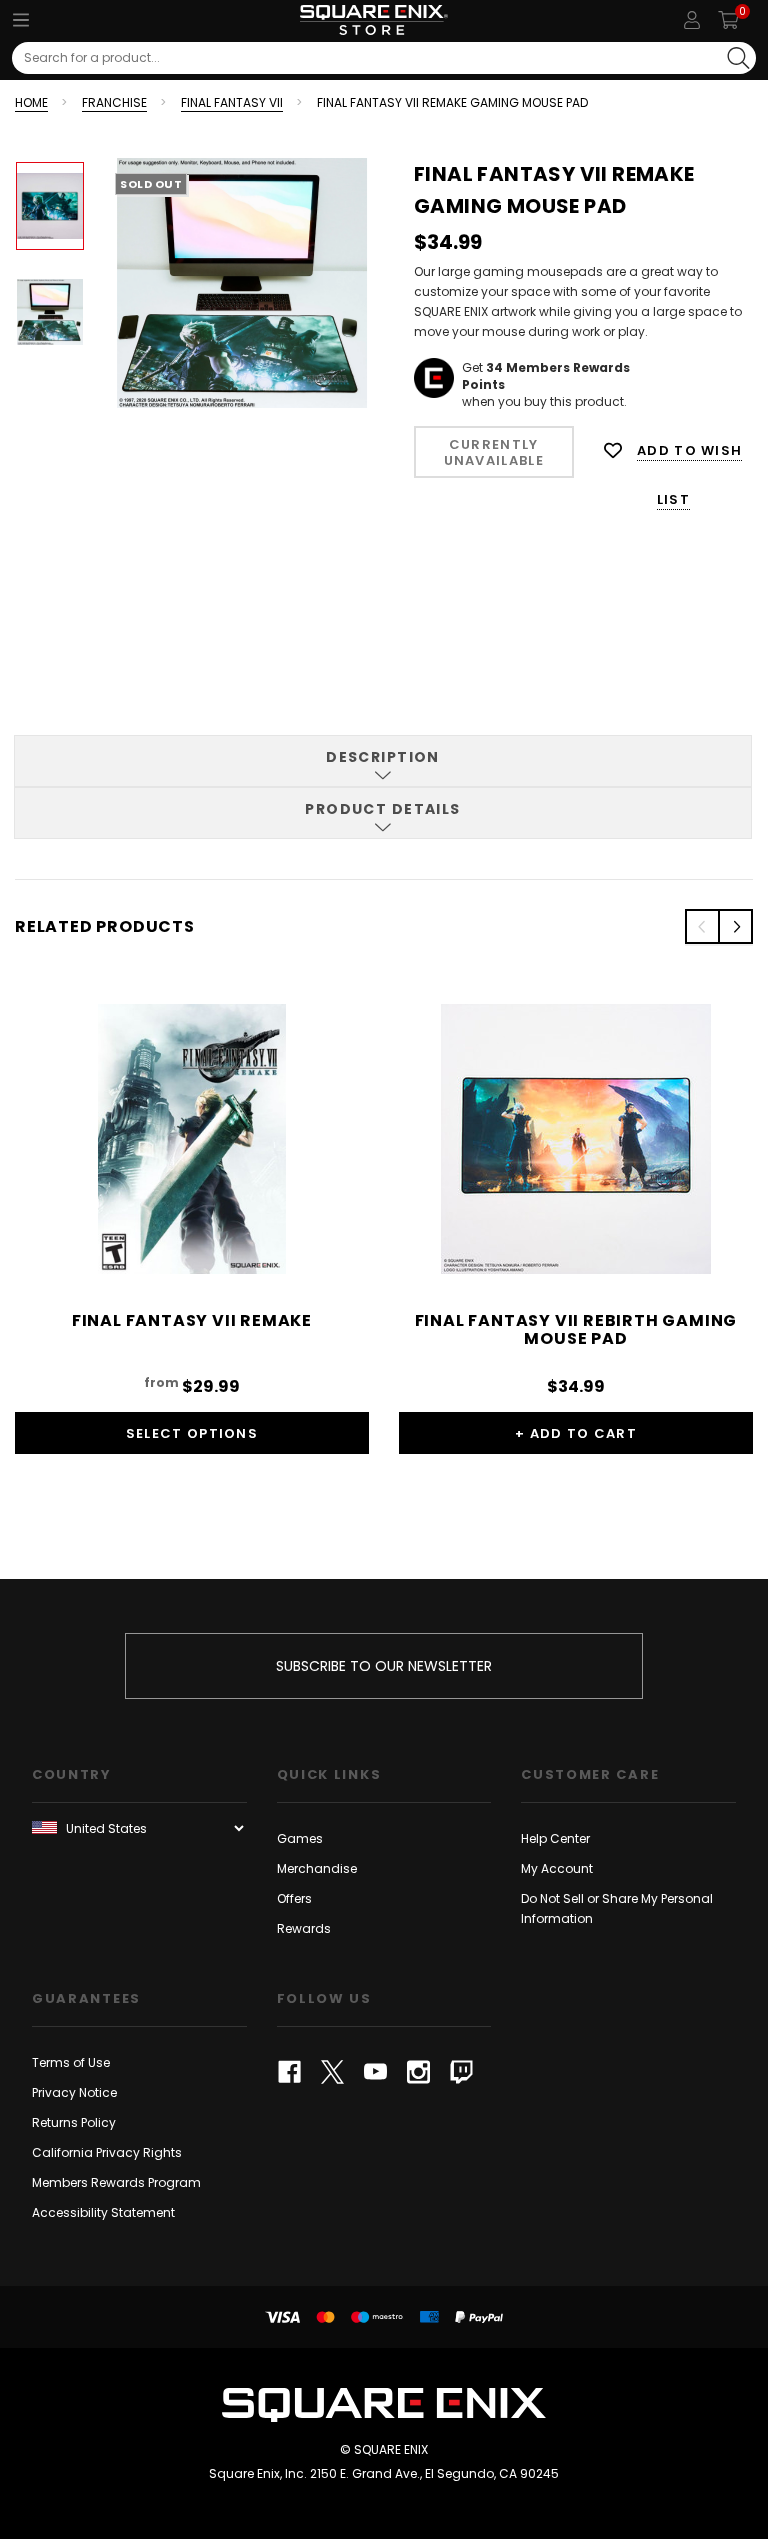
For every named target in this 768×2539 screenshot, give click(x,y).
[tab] (383, 761)
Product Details (383, 809)
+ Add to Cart (576, 1433)
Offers (294, 1898)
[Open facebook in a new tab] (289, 2072)
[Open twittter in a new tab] (332, 2072)
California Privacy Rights (107, 2152)
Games (300, 1838)
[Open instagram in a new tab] (418, 2072)
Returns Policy (74, 2122)
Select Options (192, 1433)
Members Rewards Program (116, 2182)
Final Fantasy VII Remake (192, 1320)
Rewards (304, 1928)
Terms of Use (71, 2062)
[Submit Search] (738, 58)
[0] (728, 20)
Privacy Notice (74, 2092)
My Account (557, 1868)
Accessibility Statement (103, 2212)
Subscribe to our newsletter (384, 1666)
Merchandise (317, 1868)
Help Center (555, 1838)
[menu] (21, 20)
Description (383, 757)
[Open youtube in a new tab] (375, 2072)
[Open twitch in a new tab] (461, 2072)
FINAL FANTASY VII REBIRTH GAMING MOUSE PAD (576, 1329)
